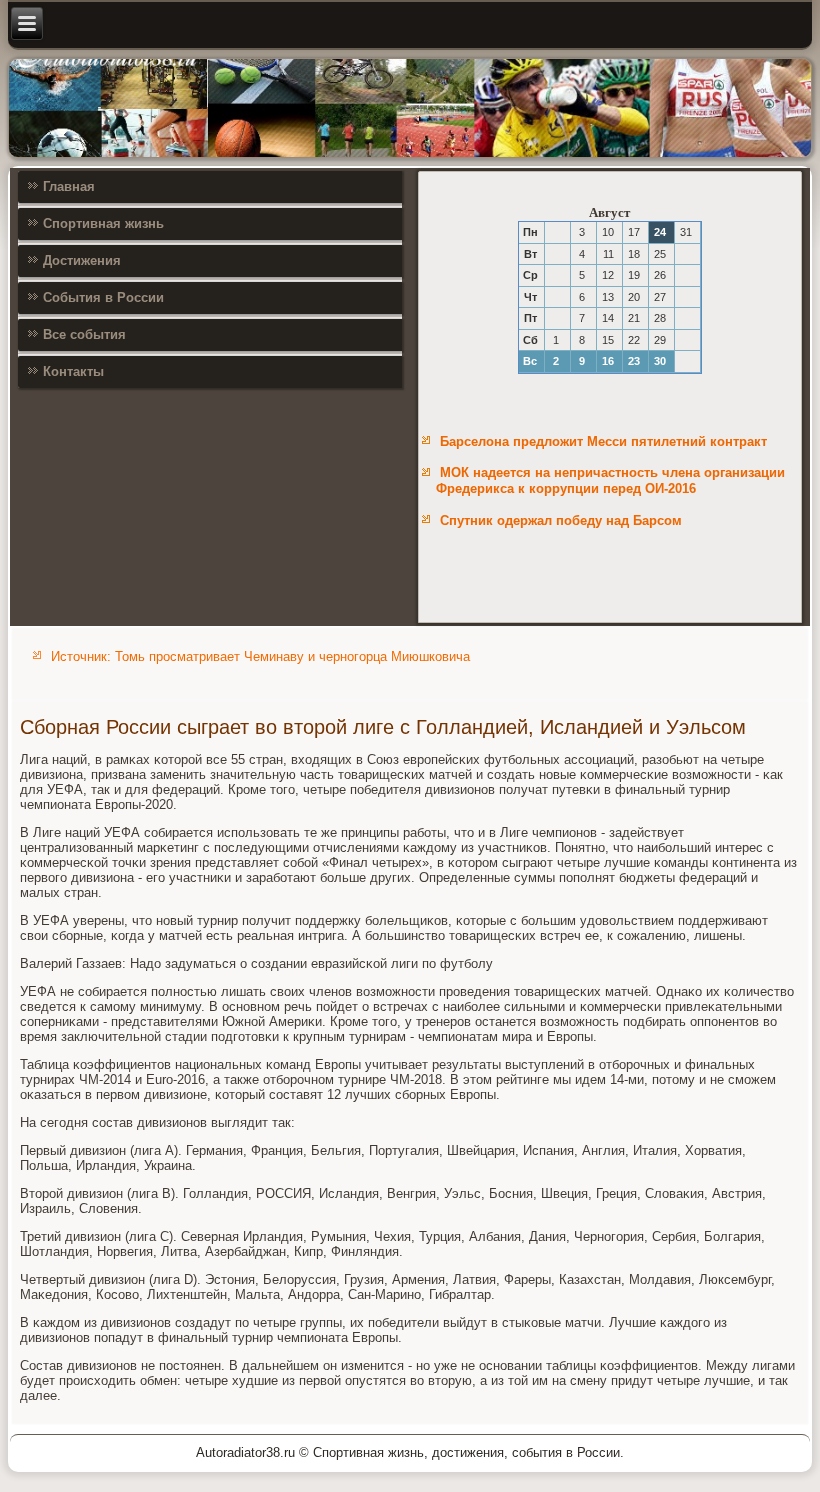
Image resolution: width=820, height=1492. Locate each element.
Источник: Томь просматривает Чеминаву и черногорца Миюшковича (260, 656)
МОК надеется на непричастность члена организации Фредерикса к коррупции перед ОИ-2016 (610, 480)
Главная (69, 186)
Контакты (73, 371)
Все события (84, 334)
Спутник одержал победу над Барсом (561, 520)
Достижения (82, 260)
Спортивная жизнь (103, 223)
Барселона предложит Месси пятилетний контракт (603, 441)
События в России (103, 297)
